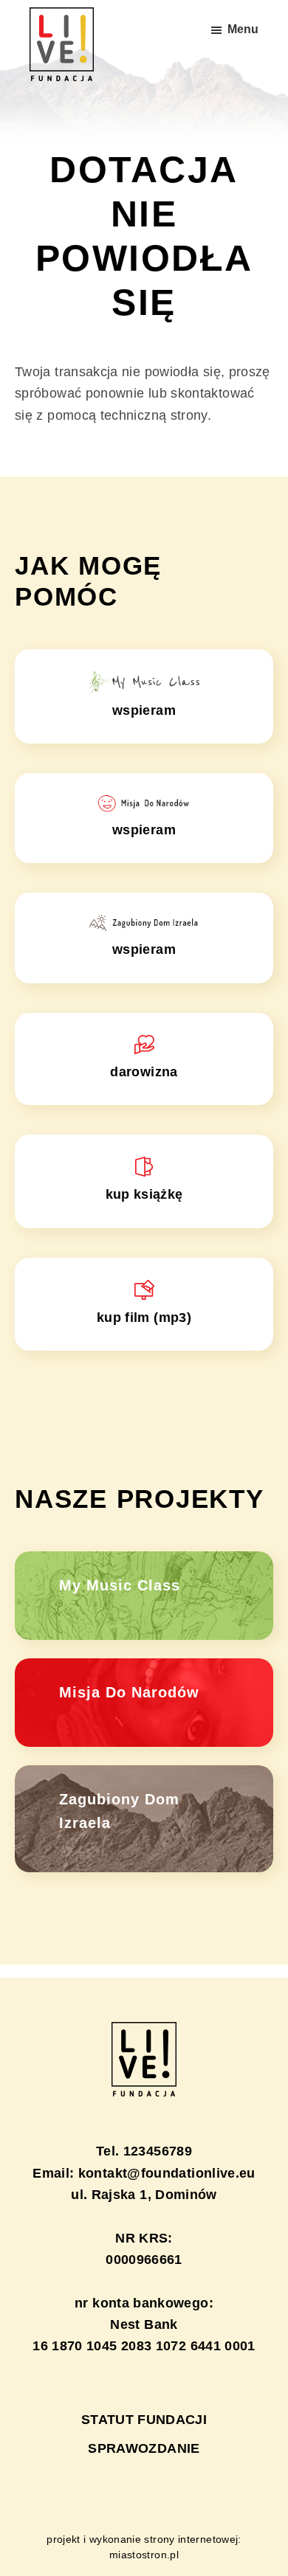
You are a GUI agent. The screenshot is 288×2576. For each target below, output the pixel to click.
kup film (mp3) (144, 1318)
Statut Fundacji (144, 2420)
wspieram (144, 710)
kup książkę (144, 1194)
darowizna (144, 1072)
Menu (243, 29)
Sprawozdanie (144, 2448)
